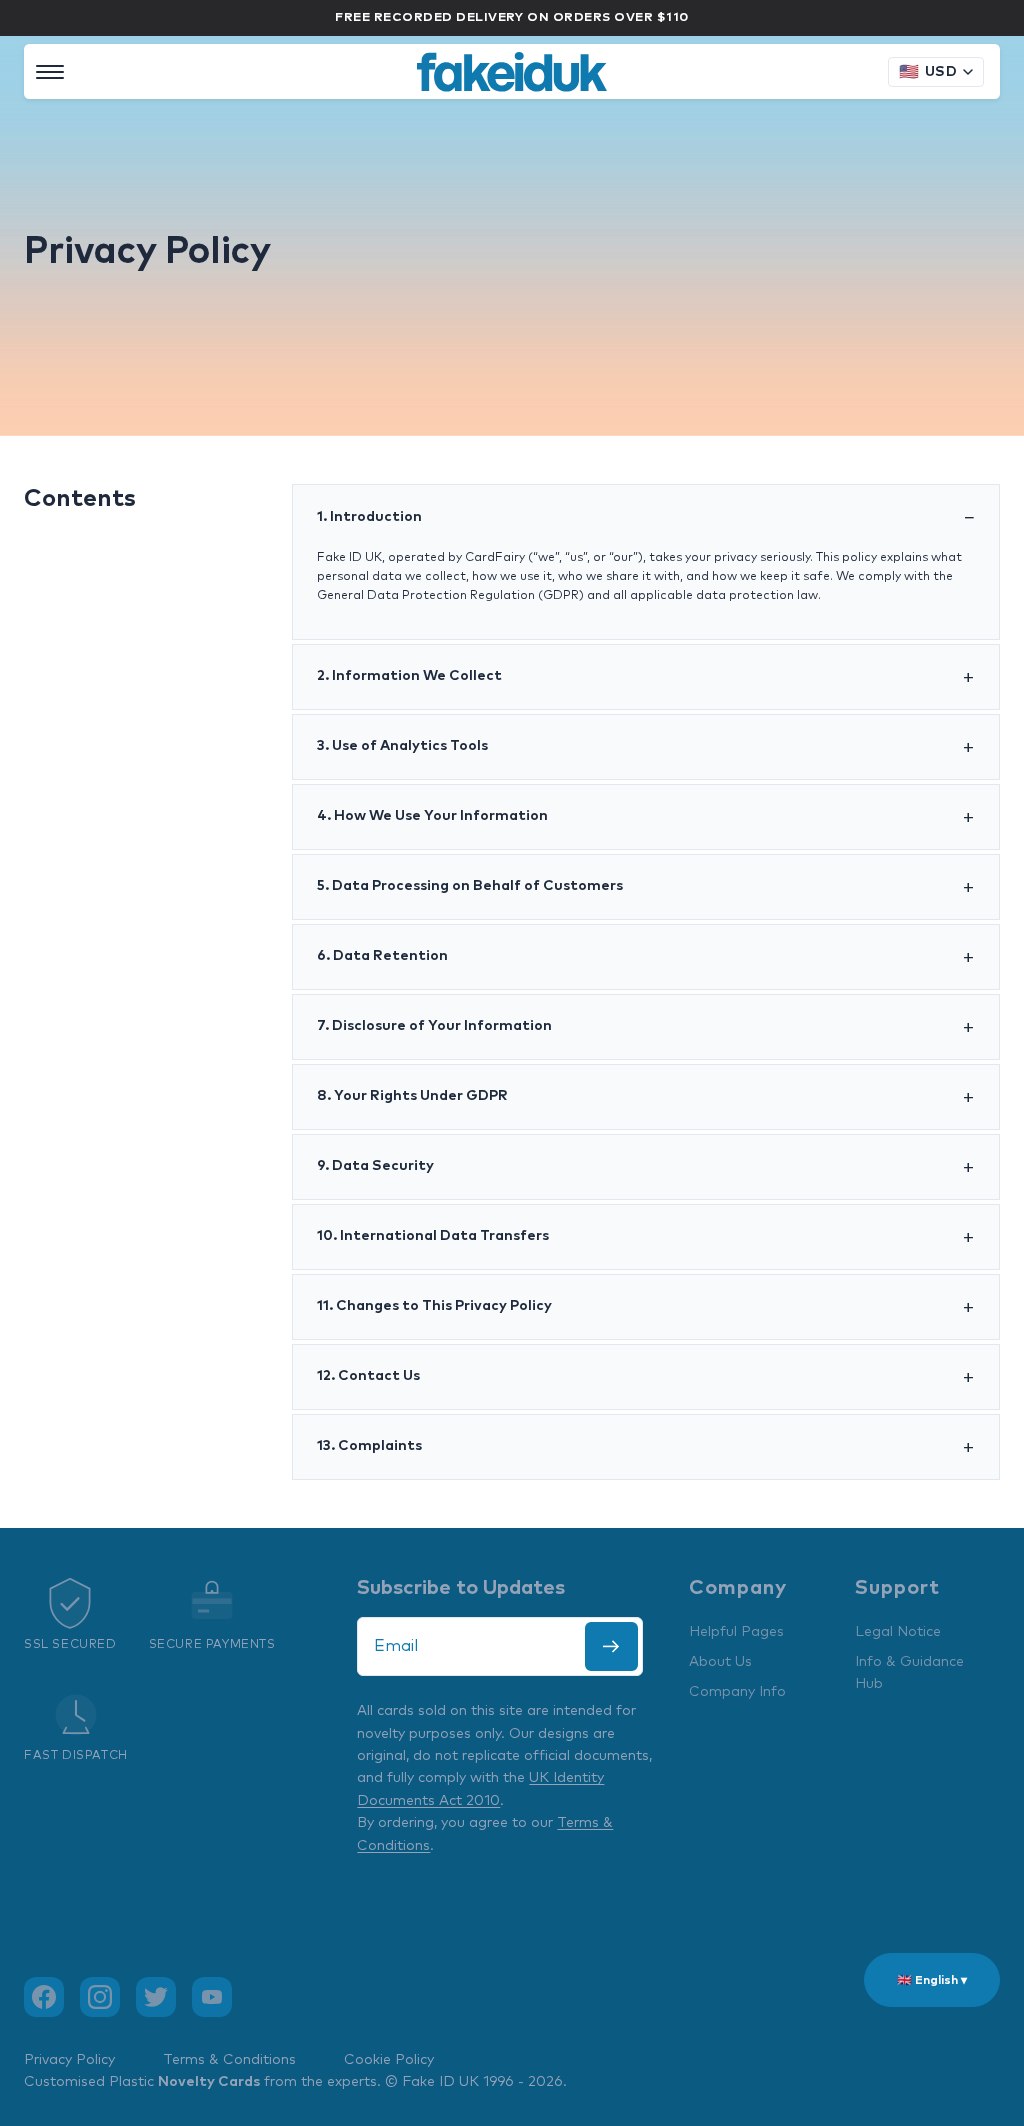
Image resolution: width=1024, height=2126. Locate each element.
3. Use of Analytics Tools (402, 746)
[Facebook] (44, 1997)
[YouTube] (212, 1997)
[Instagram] (100, 1997)
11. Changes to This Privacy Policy (434, 1306)
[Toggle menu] (50, 72)
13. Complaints (369, 1446)
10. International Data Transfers (433, 1236)
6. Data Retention (382, 956)
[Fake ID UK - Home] (512, 72)
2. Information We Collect (409, 676)
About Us (720, 1662)
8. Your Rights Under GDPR (412, 1096)
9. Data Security (375, 1166)
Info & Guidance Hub (909, 1673)
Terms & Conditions (229, 2060)
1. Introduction (369, 517)
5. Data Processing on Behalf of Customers (470, 886)
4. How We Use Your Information (432, 816)
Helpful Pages (736, 1632)
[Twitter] (156, 1997)
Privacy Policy (69, 2060)
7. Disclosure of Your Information (434, 1026)
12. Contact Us (368, 1376)
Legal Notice (898, 1632)
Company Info (737, 1692)
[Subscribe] (611, 1646)
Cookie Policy (389, 2060)
